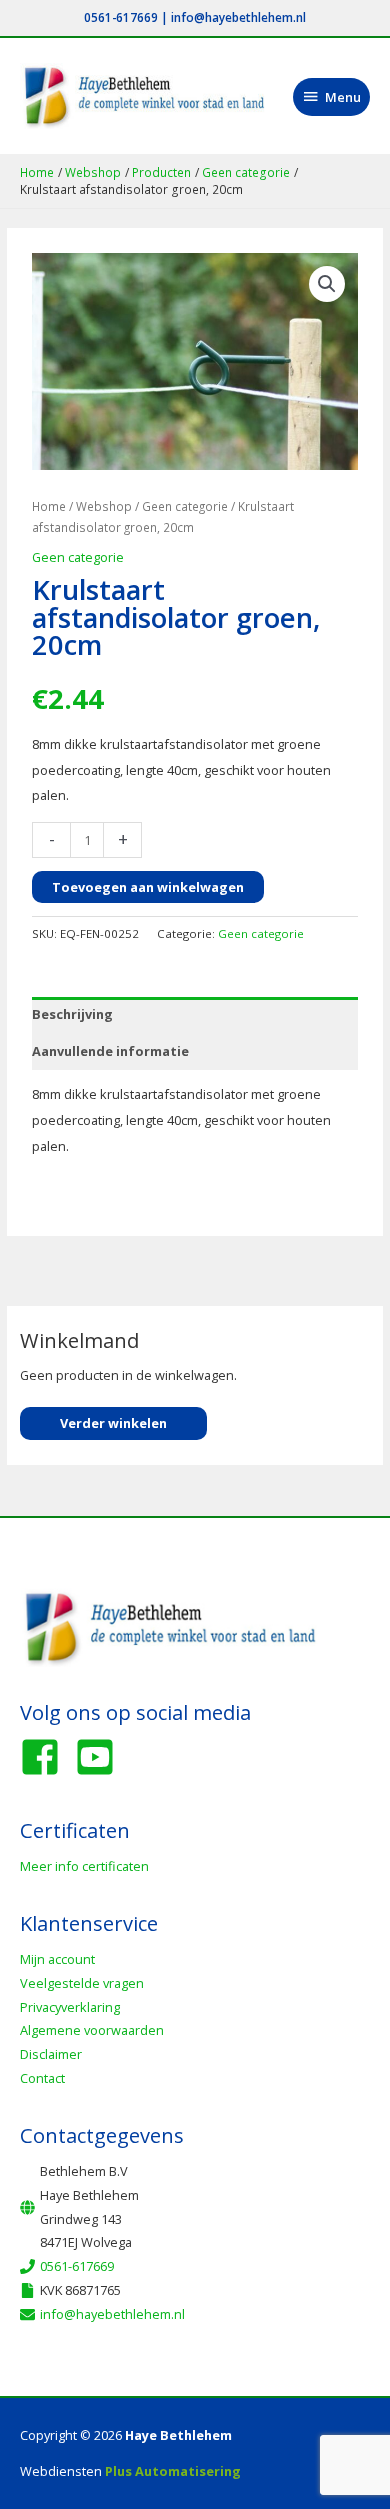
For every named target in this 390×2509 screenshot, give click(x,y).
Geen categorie (185, 506)
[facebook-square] (46, 1757)
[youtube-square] (101, 1757)
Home (49, 506)
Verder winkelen (113, 1423)
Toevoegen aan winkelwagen (148, 887)
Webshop (104, 506)
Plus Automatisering (173, 2471)
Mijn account (57, 1959)
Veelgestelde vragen (82, 1983)
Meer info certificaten (84, 1866)
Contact (42, 2078)
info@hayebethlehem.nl (238, 17)
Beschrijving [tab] (72, 1014)
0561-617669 (121, 17)
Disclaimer (51, 2054)
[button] (327, 284)
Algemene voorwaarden (92, 2030)
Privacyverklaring (70, 2007)
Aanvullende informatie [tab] (110, 1051)
